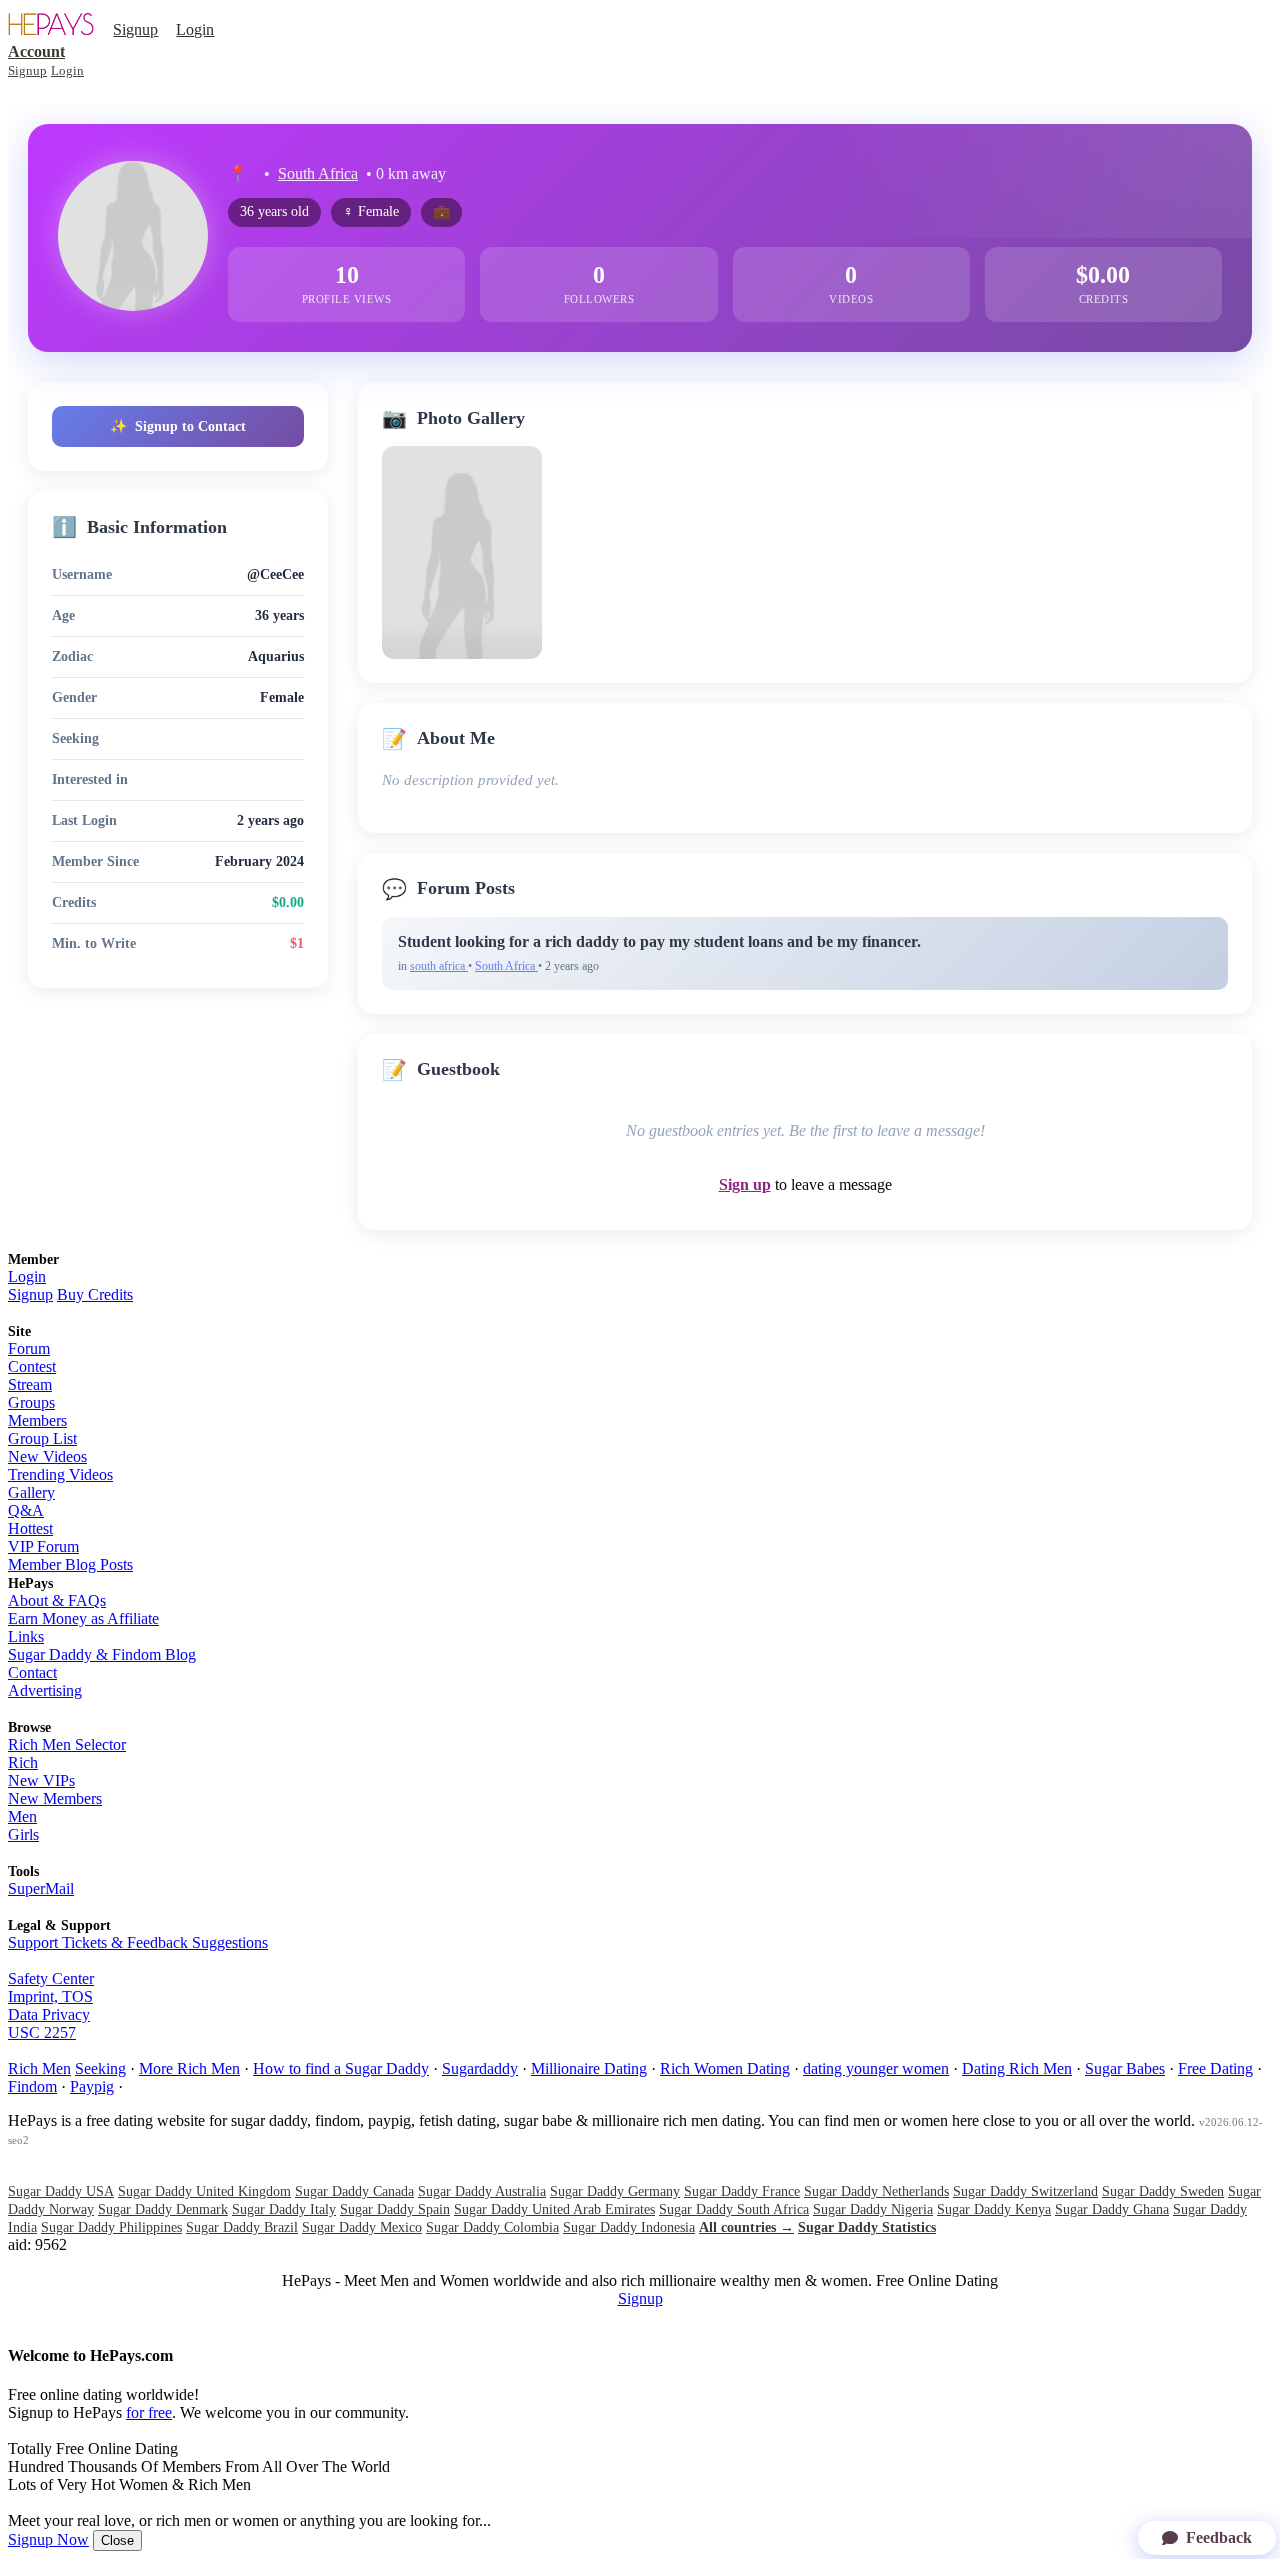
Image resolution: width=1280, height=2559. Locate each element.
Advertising (45, 1690)
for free (149, 2412)
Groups (31, 1402)
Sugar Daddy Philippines (111, 2227)
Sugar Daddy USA (61, 2191)
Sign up (745, 1184)
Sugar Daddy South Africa (734, 2209)
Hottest (30, 1528)
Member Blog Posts (70, 1564)
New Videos (47, 1456)
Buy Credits (95, 1294)
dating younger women (876, 2068)
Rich (23, 1762)
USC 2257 (42, 2032)
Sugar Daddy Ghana (1112, 2209)
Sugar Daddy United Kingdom (204, 2191)
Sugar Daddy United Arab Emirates (554, 2209)
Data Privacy (49, 2014)
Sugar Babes (1125, 2068)
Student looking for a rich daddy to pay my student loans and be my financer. (659, 941)
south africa (439, 966)
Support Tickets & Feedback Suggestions (138, 1942)
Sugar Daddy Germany (615, 2191)
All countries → (746, 2227)
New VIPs (41, 1780)
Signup (135, 29)
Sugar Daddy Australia (482, 2191)
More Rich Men (189, 2068)
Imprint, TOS (50, 1996)
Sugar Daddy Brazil (242, 2227)
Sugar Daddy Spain (395, 2209)
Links (26, 1636)
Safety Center (51, 1978)
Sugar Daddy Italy (284, 2209)
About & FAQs (57, 1600)
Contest (32, 1366)
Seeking (100, 2068)
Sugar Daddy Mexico (362, 2227)
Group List (42, 1438)
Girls (23, 1834)
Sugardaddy (480, 2068)
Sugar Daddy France (742, 2191)
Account (36, 51)
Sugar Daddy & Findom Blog (102, 1654)
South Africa (318, 173)
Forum (29, 1348)
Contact (32, 1672)
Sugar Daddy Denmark (163, 2209)
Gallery (31, 1492)
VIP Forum (43, 1546)
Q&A (26, 1510)
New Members (55, 1798)
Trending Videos (60, 1474)
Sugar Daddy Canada (354, 2191)
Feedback (1219, 2537)
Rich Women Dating (725, 2068)
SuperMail (41, 1888)
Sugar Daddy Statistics (867, 2227)
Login (195, 29)
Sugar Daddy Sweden (1163, 2191)
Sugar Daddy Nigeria (873, 2209)
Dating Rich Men (1017, 2068)
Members (37, 1420)
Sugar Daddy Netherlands (876, 2191)
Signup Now (48, 2539)
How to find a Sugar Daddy (341, 2068)
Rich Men (39, 2068)
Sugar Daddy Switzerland (1025, 2191)
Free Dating (1215, 2068)
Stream (30, 1384)
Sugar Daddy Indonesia (629, 2227)
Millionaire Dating (589, 2068)
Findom (32, 2086)
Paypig (92, 2086)
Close (117, 2540)
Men (22, 1816)
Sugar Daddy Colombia (492, 2227)
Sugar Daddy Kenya (994, 2209)
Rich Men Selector (67, 1744)
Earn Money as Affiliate (83, 1618)
